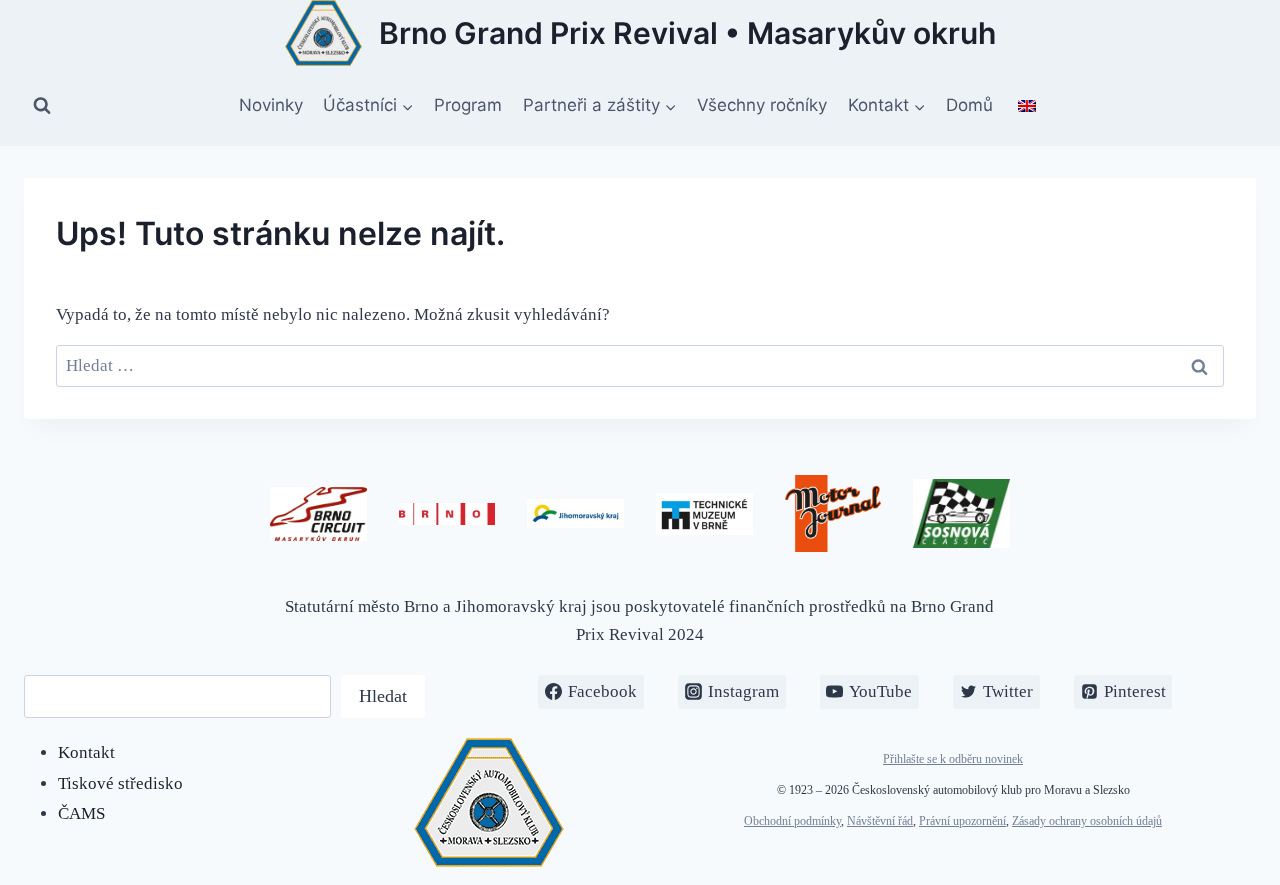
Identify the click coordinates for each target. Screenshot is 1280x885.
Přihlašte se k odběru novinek (953, 759)
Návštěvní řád (880, 821)
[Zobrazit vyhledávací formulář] (42, 106)
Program (468, 105)
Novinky (271, 105)
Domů (969, 105)
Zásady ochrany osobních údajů (1087, 821)
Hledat (383, 696)
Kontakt (86, 752)
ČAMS (81, 813)
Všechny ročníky (762, 105)
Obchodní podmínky (792, 821)
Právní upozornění (962, 821)
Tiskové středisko (120, 783)
